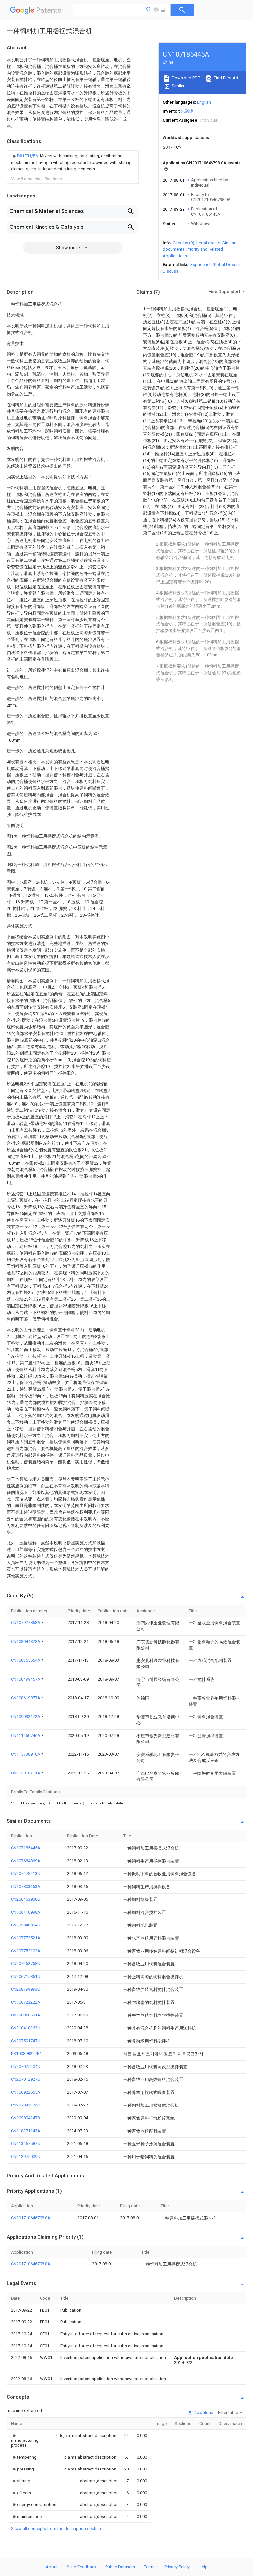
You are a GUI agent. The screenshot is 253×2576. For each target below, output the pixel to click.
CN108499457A (26, 1679)
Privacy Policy (177, 2567)
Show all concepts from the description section (56, 2528)
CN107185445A (26, 1848)
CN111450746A (26, 1735)
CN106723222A (26, 2002)
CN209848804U (26, 1925)
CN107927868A (26, 1623)
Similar (178, 86)
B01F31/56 (28, 156)
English (204, 102)
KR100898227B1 (26, 2054)
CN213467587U (26, 2144)
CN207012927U (26, 2079)
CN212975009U (26, 2156)
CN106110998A (26, 1912)
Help (203, 2567)
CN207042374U (26, 2105)
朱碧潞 (187, 111)
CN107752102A (26, 1951)
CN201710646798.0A (31, 2218)
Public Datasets (120, 2567)
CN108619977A (26, 1698)
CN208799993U (26, 1989)
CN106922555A (26, 2092)
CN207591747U (26, 2041)
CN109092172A (26, 1717)
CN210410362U (26, 2028)
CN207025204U (26, 2066)
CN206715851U (26, 1976)
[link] (73, 163)
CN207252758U (26, 1964)
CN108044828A (26, 1641)
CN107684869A (26, 1861)
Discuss (170, 271)
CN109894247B (25, 2118)
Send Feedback (82, 2567)
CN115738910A (26, 1754)
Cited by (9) (183, 243)
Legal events (208, 243)
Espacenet (200, 265)
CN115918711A (26, 1773)
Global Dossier (227, 265)
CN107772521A (26, 1938)
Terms (150, 2567)
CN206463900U (26, 1899)
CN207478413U (26, 1874)
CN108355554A (26, 1660)
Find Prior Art (225, 78)
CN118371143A (26, 2131)
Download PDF (185, 78)
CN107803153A (26, 1886)
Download (203, 2413)
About (52, 2567)
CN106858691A (26, 2015)
